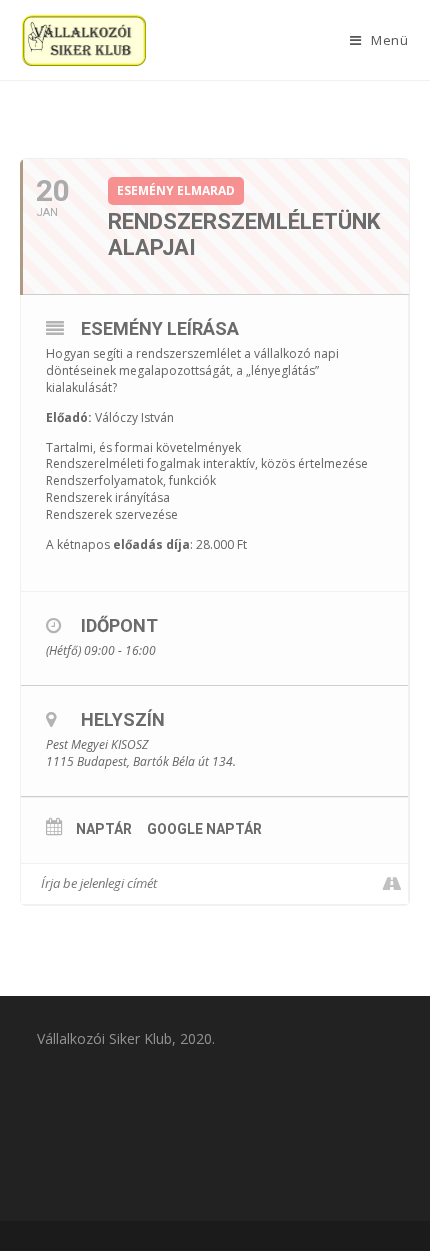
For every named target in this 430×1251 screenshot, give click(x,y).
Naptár (104, 829)
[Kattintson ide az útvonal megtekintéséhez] (392, 884)
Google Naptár (204, 829)
